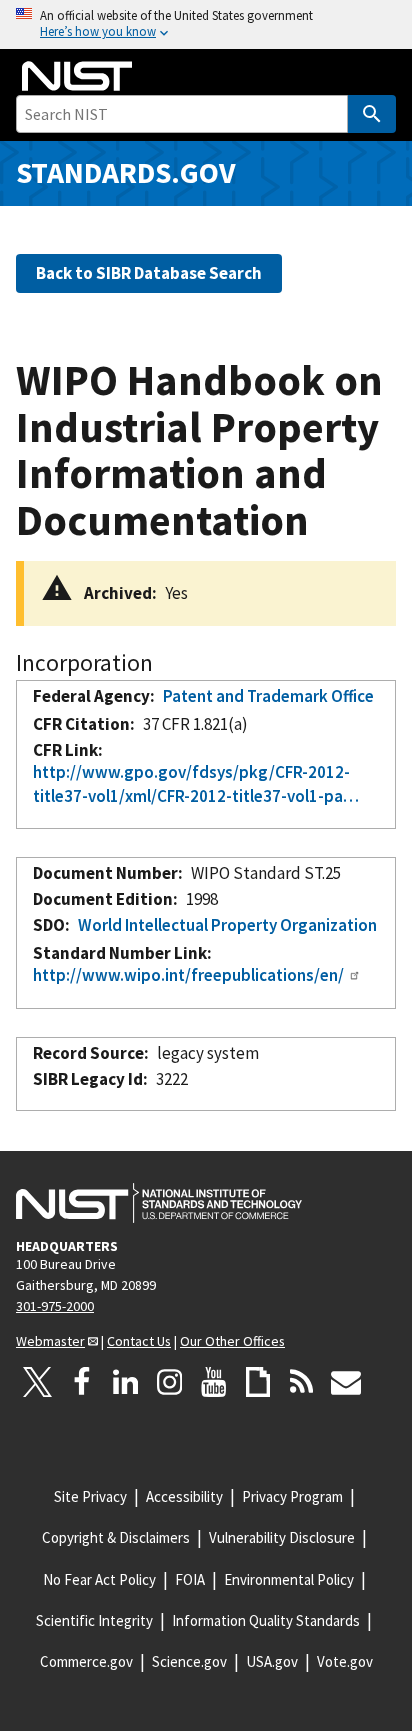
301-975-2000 (55, 1306)
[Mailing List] (346, 1382)
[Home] (77, 76)
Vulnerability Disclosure (282, 1537)
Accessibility (184, 1496)
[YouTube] (214, 1382)
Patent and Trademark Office (268, 696)
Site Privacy (90, 1496)
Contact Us (139, 1341)
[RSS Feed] (302, 1382)
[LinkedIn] (126, 1382)
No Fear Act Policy (99, 1579)
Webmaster (50, 1341)
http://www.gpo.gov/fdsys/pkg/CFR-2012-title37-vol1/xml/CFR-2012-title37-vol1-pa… (196, 784)
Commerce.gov (86, 1661)
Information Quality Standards (266, 1620)
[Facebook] (82, 1382)
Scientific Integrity (94, 1620)
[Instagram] (170, 1382)
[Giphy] (258, 1382)
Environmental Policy (289, 1579)
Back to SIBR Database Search (149, 273)
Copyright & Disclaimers (116, 1537)
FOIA (190, 1579)
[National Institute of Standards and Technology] (159, 1203)
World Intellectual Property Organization (227, 925)
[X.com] (38, 1382)
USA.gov (272, 1661)
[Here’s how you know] (206, 24)
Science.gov (189, 1661)
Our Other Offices (232, 1341)
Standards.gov (126, 172)
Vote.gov (345, 1661)
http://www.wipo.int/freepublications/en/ (188, 975)
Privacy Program (292, 1496)
